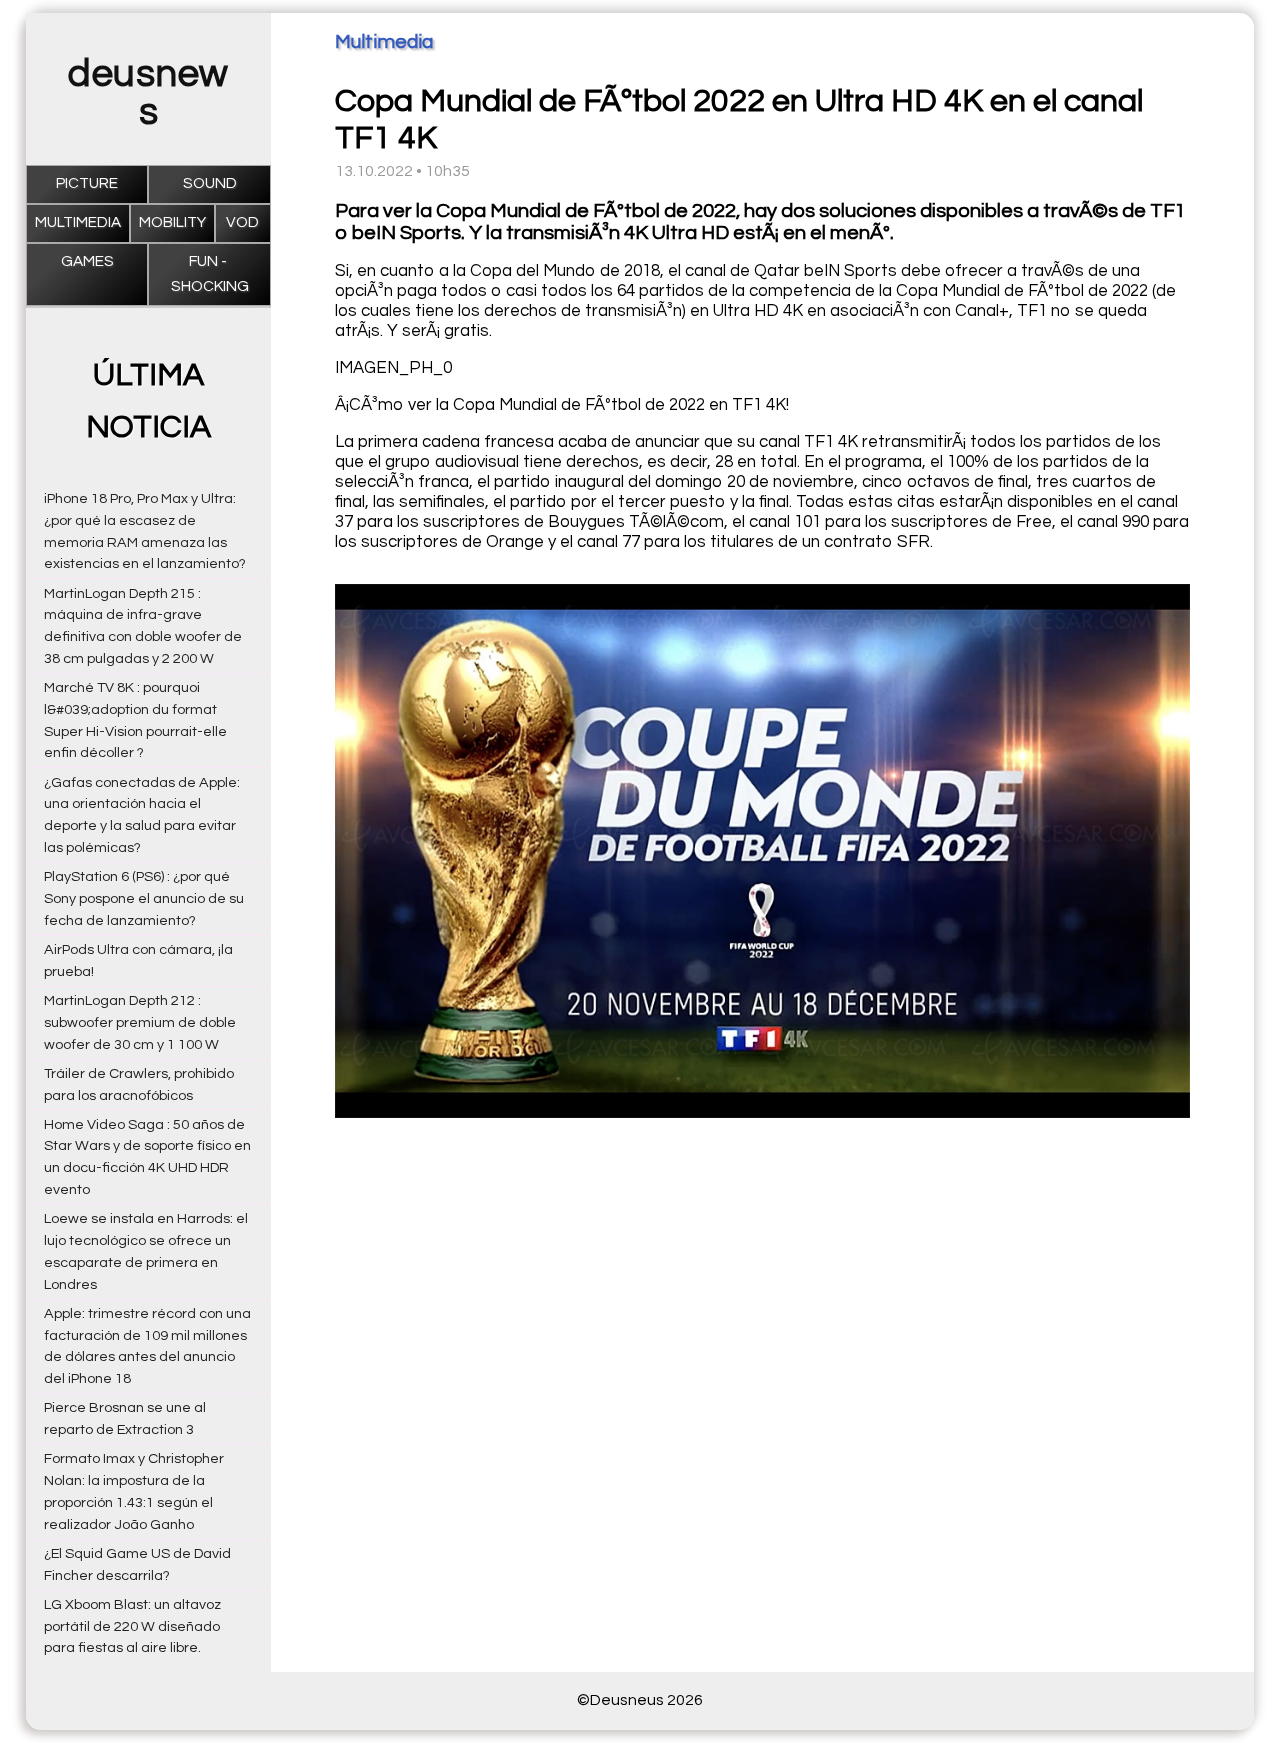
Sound (210, 183)
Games (87, 261)
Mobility (172, 222)
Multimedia (78, 222)
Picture (87, 183)
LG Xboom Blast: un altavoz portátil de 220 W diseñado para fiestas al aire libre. (132, 1626)
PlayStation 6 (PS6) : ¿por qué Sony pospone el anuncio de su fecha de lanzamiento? (144, 898)
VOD (242, 222)
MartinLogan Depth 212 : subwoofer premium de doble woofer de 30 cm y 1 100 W (140, 1022)
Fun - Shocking (210, 273)
